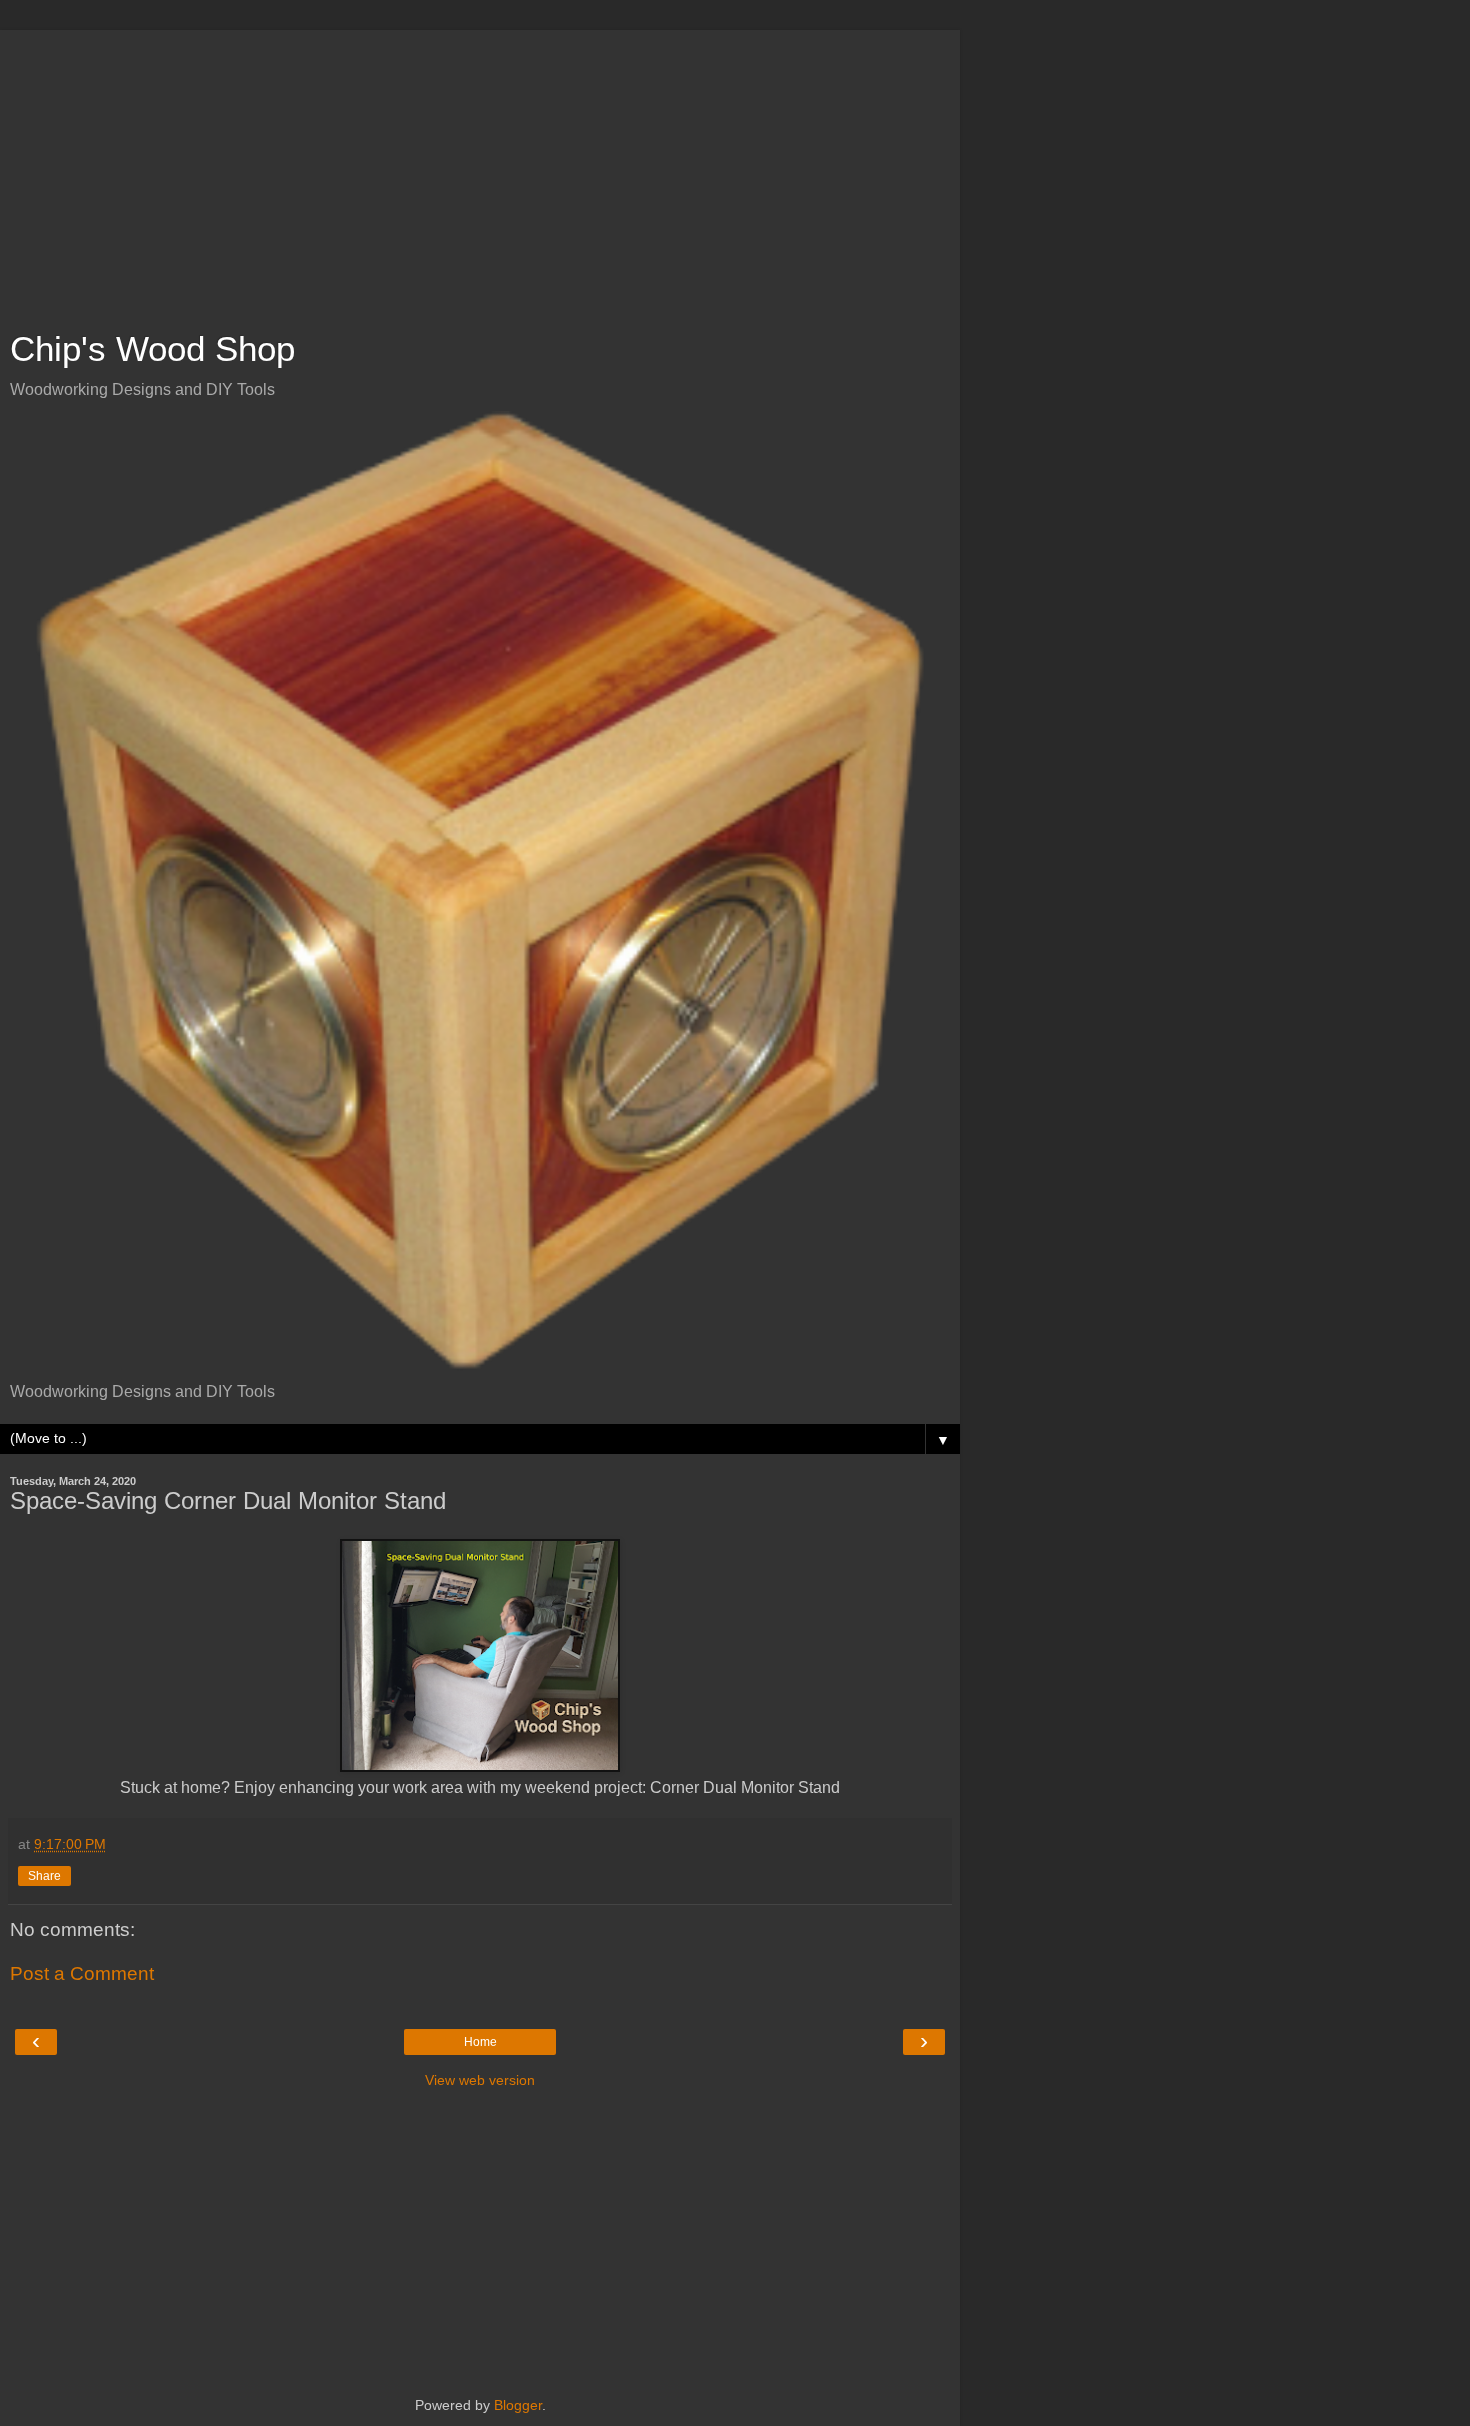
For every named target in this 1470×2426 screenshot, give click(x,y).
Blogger (518, 2405)
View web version (480, 2080)
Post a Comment (82, 1973)
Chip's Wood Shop (152, 349)
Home (480, 2042)
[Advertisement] (480, 170)
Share (44, 1876)
